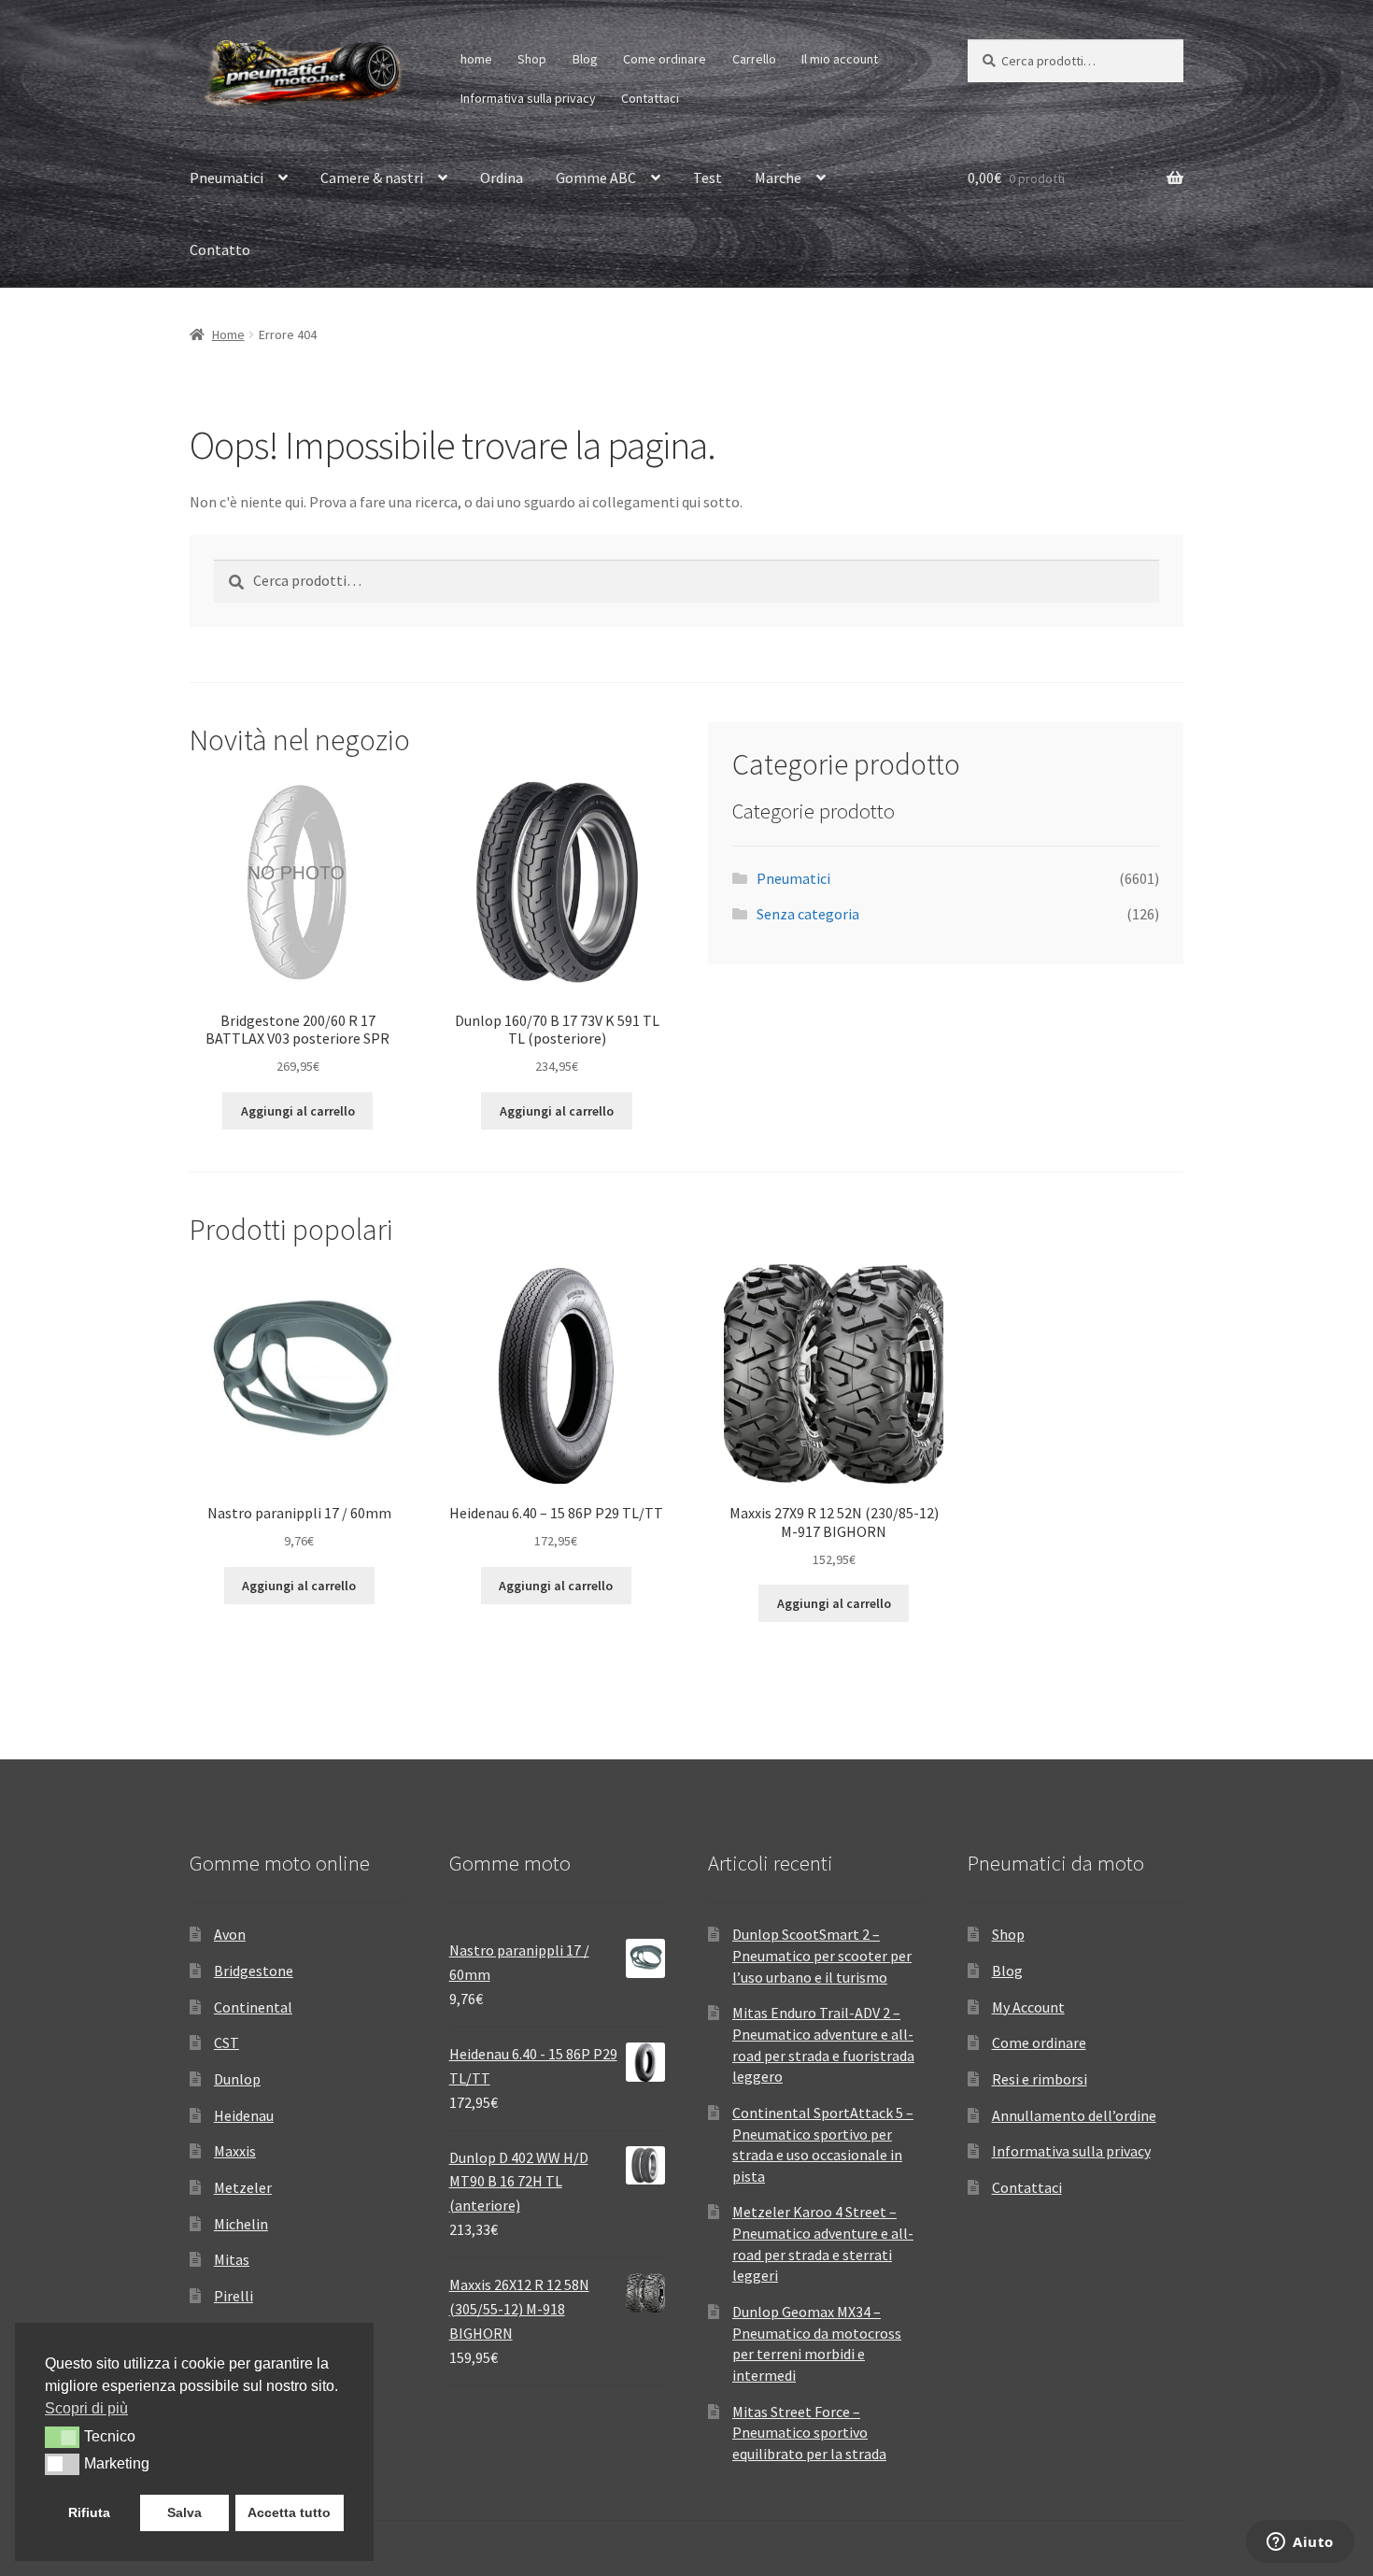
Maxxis (235, 2151)
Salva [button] (184, 2512)
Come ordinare (665, 59)
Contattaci (650, 98)
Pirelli (234, 2296)
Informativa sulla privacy (528, 98)
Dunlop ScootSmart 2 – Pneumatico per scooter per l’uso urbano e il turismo (822, 1955)
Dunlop (237, 2079)
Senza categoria (808, 914)
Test (708, 178)
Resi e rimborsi (1040, 2079)
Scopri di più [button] (86, 2408)
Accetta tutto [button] (289, 2512)
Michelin (241, 2224)
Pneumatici (226, 178)
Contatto (220, 249)
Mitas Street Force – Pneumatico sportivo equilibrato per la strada (809, 2433)
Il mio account (840, 59)
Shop (532, 59)
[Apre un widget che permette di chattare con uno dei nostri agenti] (1300, 2543)
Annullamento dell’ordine (1074, 2115)
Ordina (502, 178)
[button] (62, 2437)
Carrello (754, 59)
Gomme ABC (596, 178)
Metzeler (243, 2187)
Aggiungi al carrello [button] (298, 1111)
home (476, 59)
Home (228, 334)
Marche (778, 178)
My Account (1028, 2007)
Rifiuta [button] (89, 2512)
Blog (585, 59)
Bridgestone (254, 1971)
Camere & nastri (372, 178)
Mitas (232, 2259)
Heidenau (244, 2115)
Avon (230, 1934)
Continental (253, 2007)
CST (226, 2042)
